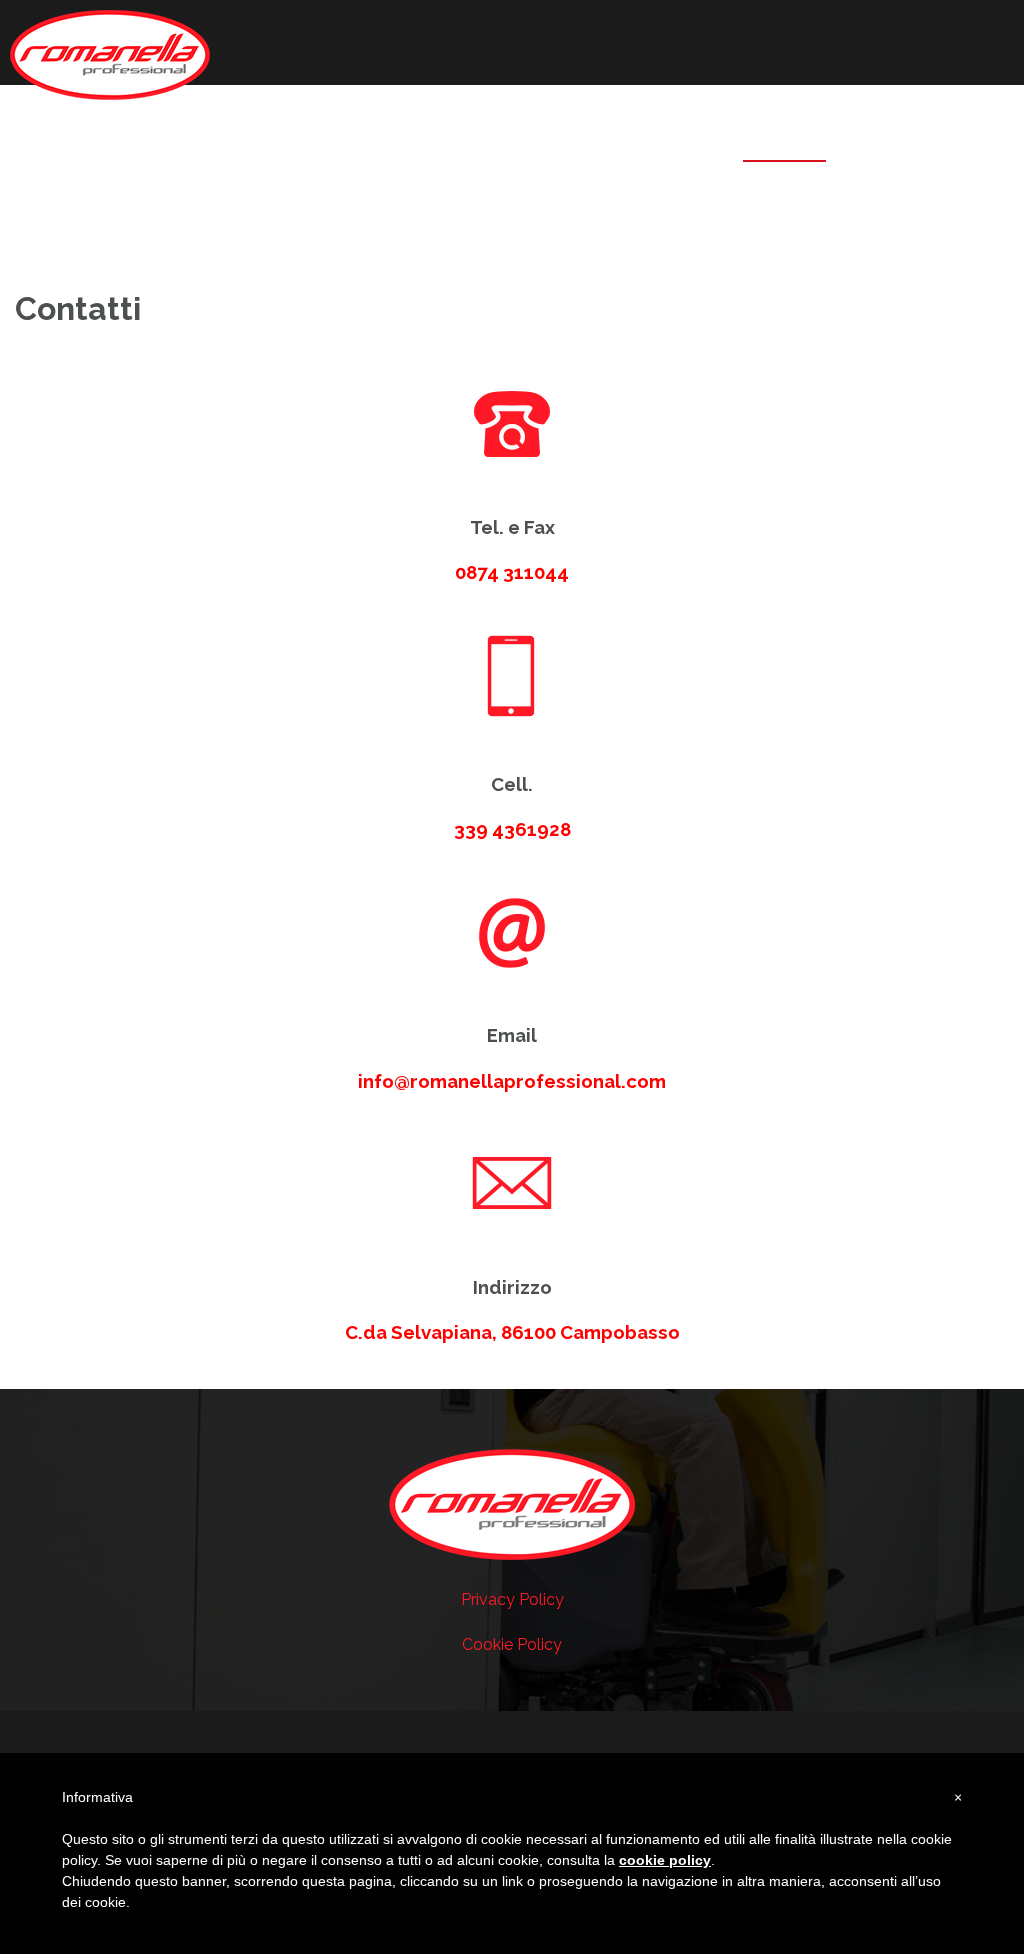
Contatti (784, 140)
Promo (685, 140)
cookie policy (665, 1860)
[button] (937, 145)
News (877, 140)
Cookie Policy (512, 1644)
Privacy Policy (512, 1599)
